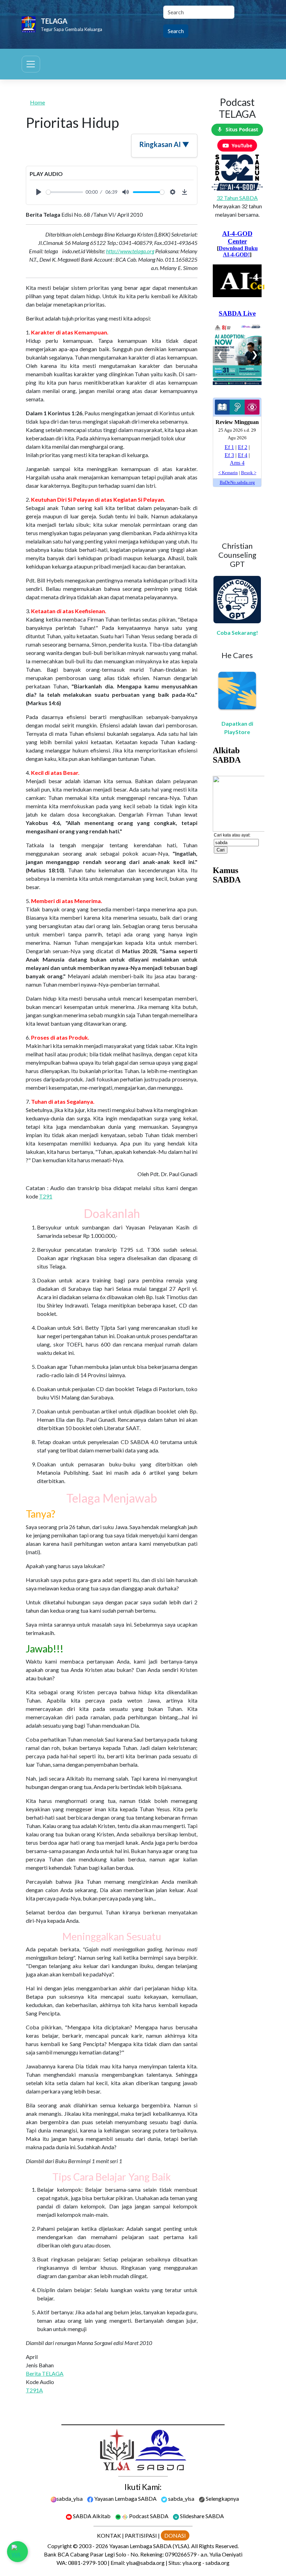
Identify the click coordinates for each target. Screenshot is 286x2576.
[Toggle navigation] (31, 64)
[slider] (65, 192)
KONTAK (109, 2535)
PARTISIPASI (141, 2535)
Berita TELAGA (45, 2373)
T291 (46, 1196)
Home (37, 102)
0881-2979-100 (87, 2563)
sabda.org (217, 2563)
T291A (34, 2390)
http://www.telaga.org (130, 251)
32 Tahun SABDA (237, 198)
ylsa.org (192, 2563)
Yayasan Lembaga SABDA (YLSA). (150, 2546)
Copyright (60, 2546)
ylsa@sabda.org (145, 2563)
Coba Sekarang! (237, 633)
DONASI (175, 2535)
